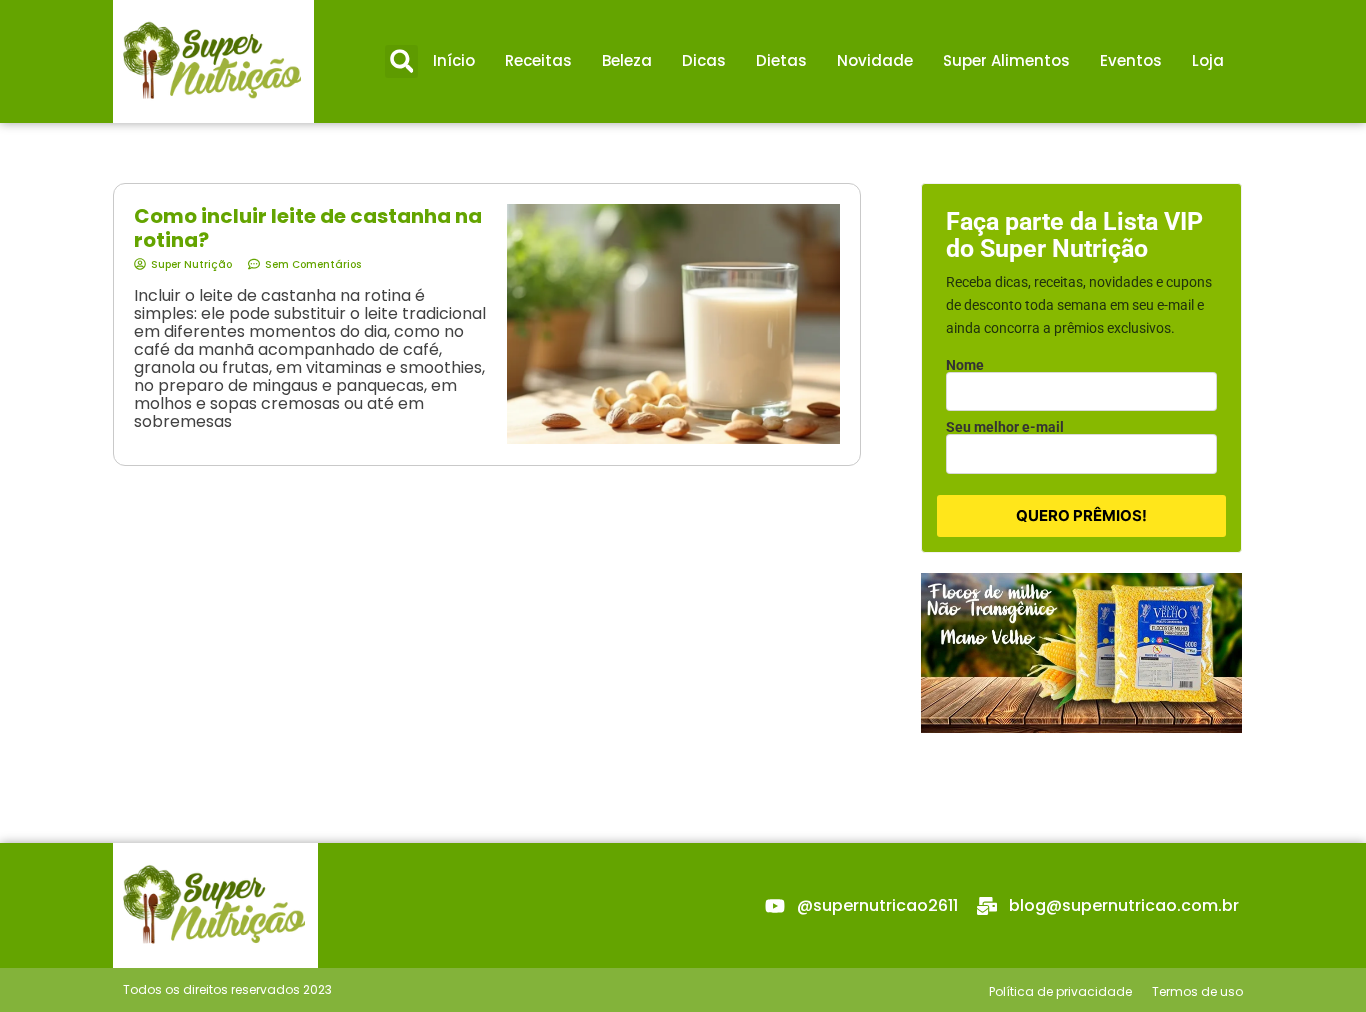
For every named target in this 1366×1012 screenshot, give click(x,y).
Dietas (781, 60)
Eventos (1131, 60)
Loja (1208, 60)
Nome (965, 365)
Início (454, 60)
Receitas (538, 60)
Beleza (627, 60)
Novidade (875, 60)
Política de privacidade (1060, 991)
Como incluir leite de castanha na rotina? (308, 228)
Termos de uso (1197, 991)
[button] (401, 61)
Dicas (704, 60)
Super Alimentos (1006, 60)
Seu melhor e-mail (1005, 427)
